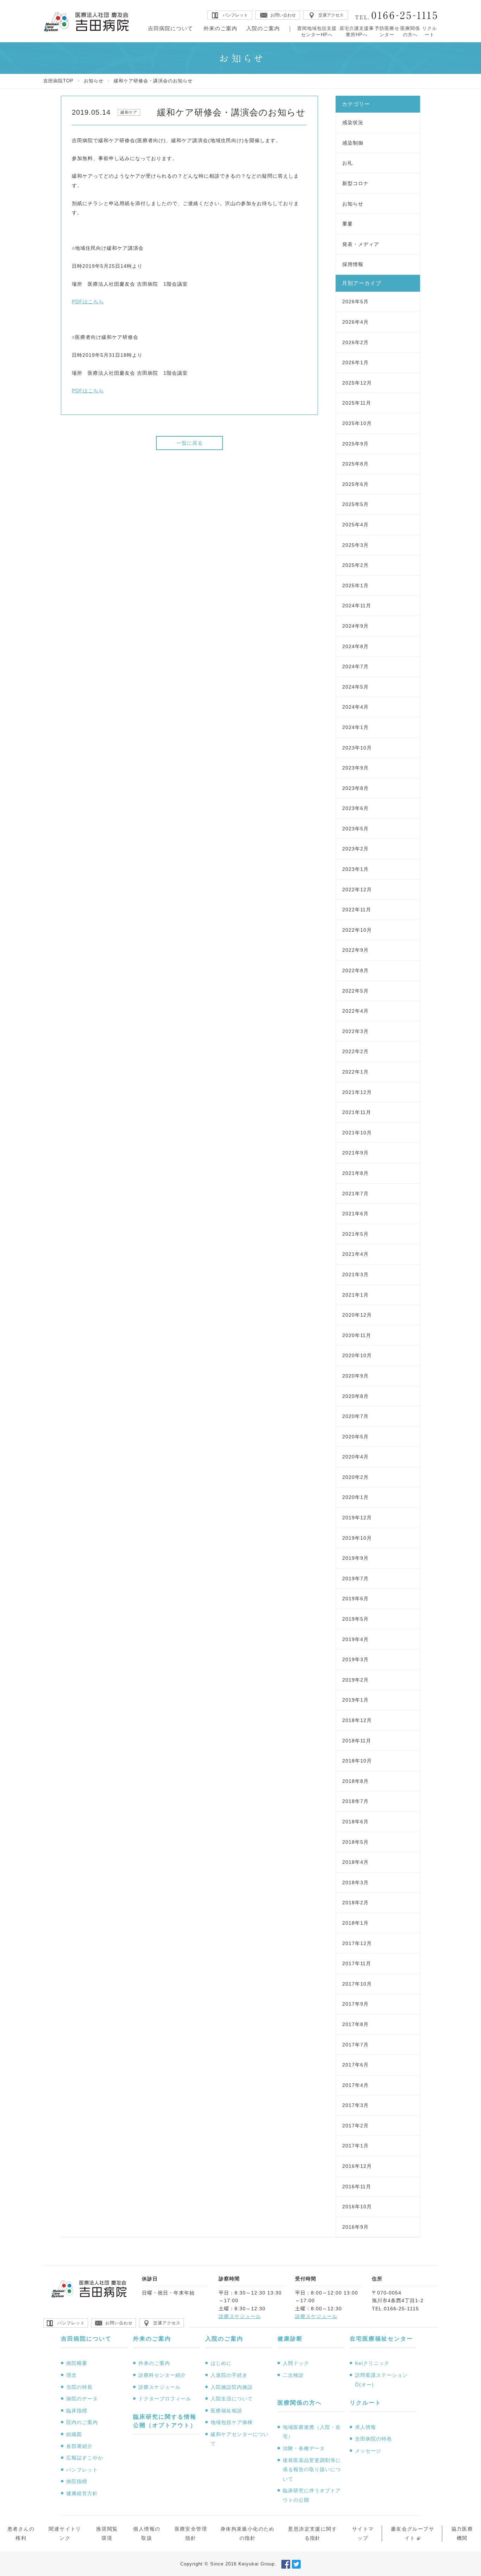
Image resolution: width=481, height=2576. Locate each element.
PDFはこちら (88, 302)
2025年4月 (355, 525)
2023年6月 (355, 808)
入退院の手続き (229, 2375)
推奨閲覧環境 (107, 2534)
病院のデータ (82, 2399)
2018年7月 (355, 1801)
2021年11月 (357, 1112)
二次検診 (293, 2375)
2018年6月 (355, 1822)
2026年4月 (355, 322)
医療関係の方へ (410, 31)
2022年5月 (355, 991)
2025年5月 (355, 504)
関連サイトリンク (65, 2534)
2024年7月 (355, 666)
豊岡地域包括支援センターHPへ (317, 31)
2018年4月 (355, 1862)
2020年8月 (355, 1396)
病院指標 (77, 2481)
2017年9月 (355, 2004)
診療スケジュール (240, 2316)
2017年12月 (357, 1943)
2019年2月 (355, 1680)
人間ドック (296, 2363)
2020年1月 (355, 1497)
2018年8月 (355, 1781)
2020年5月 (355, 1437)
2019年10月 (357, 1538)
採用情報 (353, 264)
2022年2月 (355, 1051)
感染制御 (353, 143)
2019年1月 (355, 1700)
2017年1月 (355, 2146)
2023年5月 (355, 829)
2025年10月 (357, 423)
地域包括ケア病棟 (232, 2422)
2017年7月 (355, 2045)
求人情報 (366, 2427)
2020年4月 (355, 1457)
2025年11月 (357, 403)
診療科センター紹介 (162, 2375)
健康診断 (290, 2339)
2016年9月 (355, 2227)
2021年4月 (355, 1254)
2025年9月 (355, 444)
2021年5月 (355, 1234)
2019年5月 (355, 1619)
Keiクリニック (372, 2363)
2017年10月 (357, 1984)
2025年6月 (355, 484)
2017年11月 (357, 1963)
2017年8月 (355, 2024)
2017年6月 (355, 2065)
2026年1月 (355, 362)
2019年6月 (355, 1599)
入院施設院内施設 (232, 2387)
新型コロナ (355, 183)
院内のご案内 (82, 2422)
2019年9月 (355, 1558)
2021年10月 (357, 1133)
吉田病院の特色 (373, 2439)
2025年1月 (355, 586)
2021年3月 (355, 1274)
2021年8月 (355, 1173)
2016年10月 (357, 2207)
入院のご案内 (263, 28)
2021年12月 (357, 1092)
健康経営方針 (82, 2493)
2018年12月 (357, 1720)
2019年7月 (355, 1578)
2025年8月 (355, 464)
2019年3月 (355, 1659)
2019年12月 (357, 1518)
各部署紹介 (79, 2446)
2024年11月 (357, 606)
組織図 (74, 2434)
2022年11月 (357, 910)
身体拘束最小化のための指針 (248, 2534)
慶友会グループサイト (413, 2534)
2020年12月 (357, 1315)
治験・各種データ (304, 2448)
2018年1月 (355, 1923)
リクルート (430, 31)
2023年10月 (357, 748)
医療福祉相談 (226, 2411)
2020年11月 (357, 1335)
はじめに (221, 2363)
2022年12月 (357, 890)
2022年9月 (355, 950)
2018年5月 (355, 1842)
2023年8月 (355, 788)
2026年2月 (355, 342)
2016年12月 (357, 2166)
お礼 (348, 163)
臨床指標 (77, 2411)
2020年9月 (355, 1376)
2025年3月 (355, 545)
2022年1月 (355, 1072)
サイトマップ (363, 2534)
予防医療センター (387, 31)
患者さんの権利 (21, 2534)
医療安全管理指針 (191, 2534)
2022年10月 (357, 930)
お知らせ (94, 81)
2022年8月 (355, 970)
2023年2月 (355, 849)
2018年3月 (355, 1882)
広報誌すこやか (85, 2458)
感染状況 (353, 122)
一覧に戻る (190, 443)
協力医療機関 (462, 2534)
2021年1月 (355, 1295)
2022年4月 (355, 1011)
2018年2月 (355, 1903)
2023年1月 (355, 869)
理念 (71, 2375)
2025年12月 (357, 383)
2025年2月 (355, 565)
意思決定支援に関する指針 (313, 2534)
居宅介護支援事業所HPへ (357, 31)
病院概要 (77, 2363)
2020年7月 (355, 1416)
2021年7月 (355, 1194)
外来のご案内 (220, 28)
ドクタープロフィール (165, 2399)
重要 (348, 224)
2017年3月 (355, 2105)
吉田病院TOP (58, 81)
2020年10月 (357, 1355)
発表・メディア (361, 244)
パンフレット (82, 2470)
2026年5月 (355, 302)
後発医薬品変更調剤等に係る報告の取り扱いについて (312, 2470)
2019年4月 (355, 1639)
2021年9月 (355, 1153)
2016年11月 (357, 2186)
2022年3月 (355, 1031)
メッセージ (368, 2451)
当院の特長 (79, 2387)
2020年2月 (355, 1477)
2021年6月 (355, 1214)
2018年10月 (357, 1761)
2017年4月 (355, 2085)
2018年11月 (357, 1741)
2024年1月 (355, 727)
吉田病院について (170, 28)
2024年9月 (355, 626)
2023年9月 (355, 768)
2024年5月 (355, 687)
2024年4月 (355, 707)
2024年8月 (355, 646)
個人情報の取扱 (147, 2534)
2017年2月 (355, 2126)
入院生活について (232, 2399)
